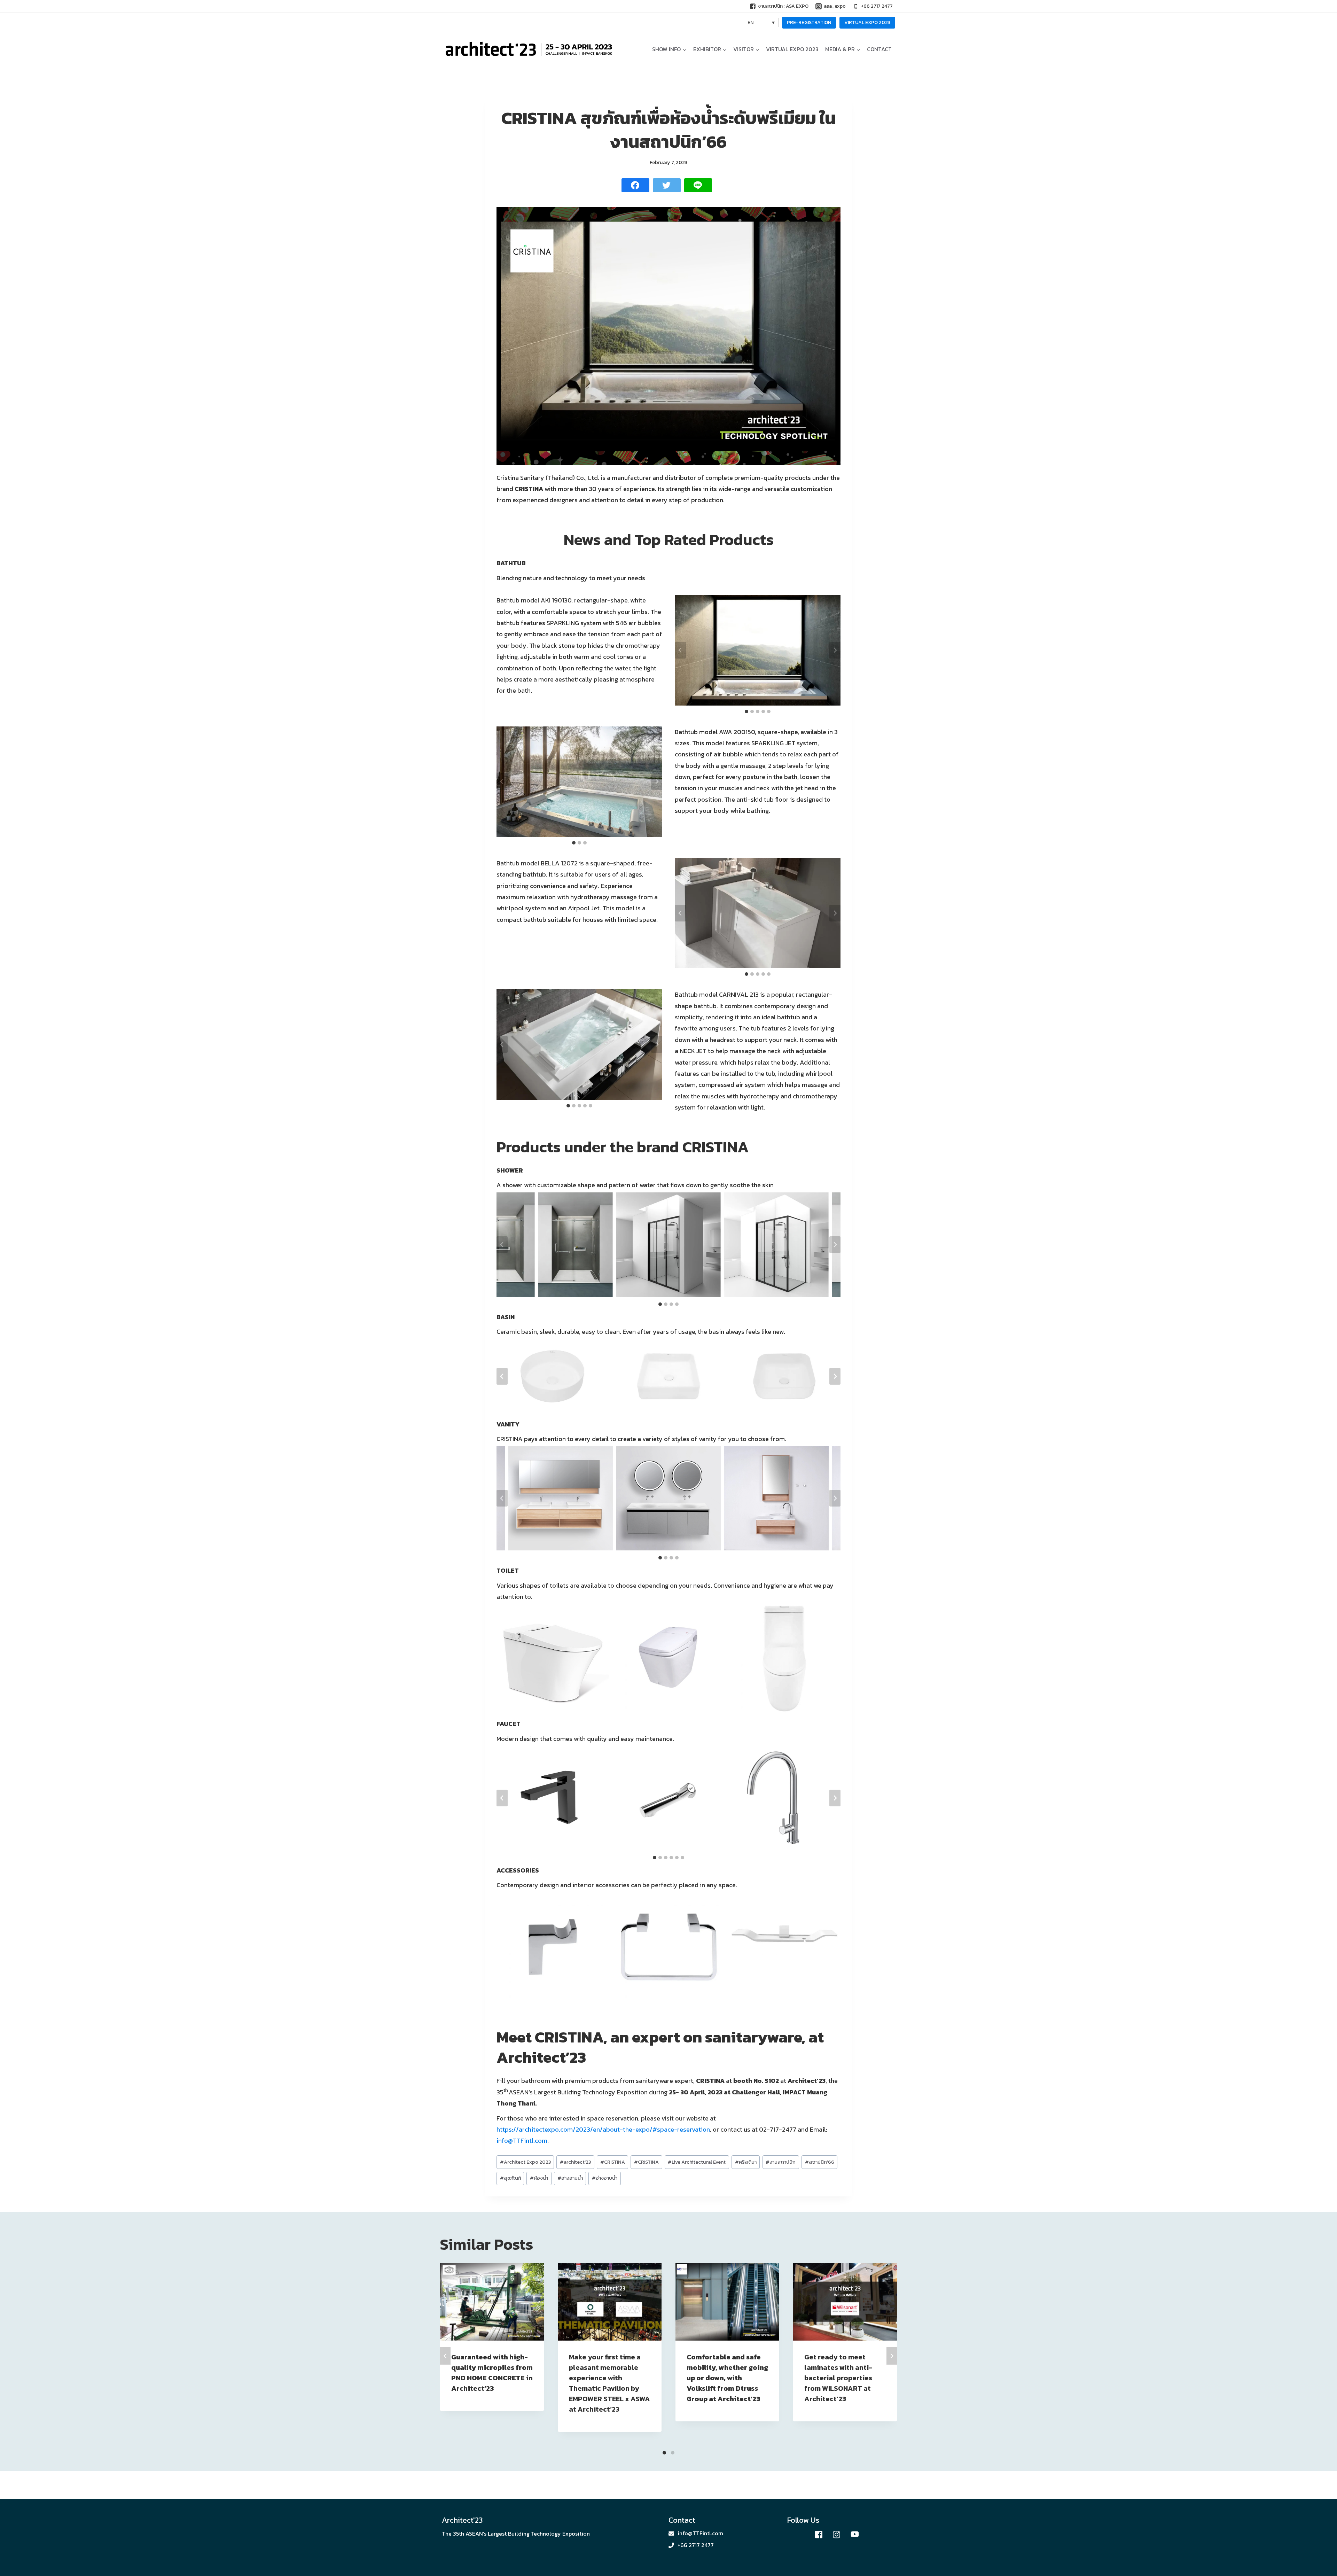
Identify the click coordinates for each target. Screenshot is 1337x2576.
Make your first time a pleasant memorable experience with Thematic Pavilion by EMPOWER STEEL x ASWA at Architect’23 (609, 2383)
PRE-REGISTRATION (809, 22)
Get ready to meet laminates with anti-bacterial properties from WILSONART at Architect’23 (838, 2378)
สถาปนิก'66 (820, 2162)
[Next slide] (835, 650)
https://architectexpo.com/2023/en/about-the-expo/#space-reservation (603, 2129)
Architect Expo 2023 (525, 2162)
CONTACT (879, 49)
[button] (684, 49)
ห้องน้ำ (539, 2178)
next (892, 2356)
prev (445, 2356)
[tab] (746, 711)
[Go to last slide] (680, 650)
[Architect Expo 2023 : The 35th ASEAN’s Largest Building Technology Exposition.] (529, 49)
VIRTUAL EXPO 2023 (867, 22)
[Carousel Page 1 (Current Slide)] (664, 2453)
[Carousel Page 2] (673, 2453)
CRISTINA (613, 2162)
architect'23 (575, 2162)
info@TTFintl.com (522, 2141)
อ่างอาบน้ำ (570, 2178)
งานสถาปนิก (781, 2162)
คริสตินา (746, 2162)
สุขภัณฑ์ (510, 2178)
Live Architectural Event (697, 2162)
